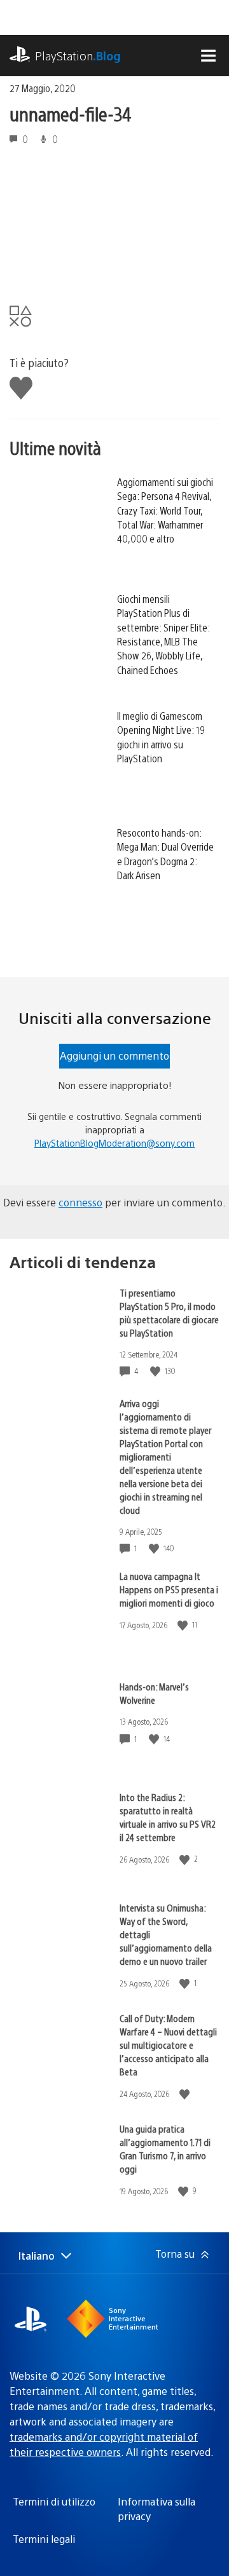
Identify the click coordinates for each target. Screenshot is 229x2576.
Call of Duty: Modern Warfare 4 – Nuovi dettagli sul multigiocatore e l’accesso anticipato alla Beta (168, 2045)
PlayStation (78, 56)
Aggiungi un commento (114, 1055)
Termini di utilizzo (54, 2501)
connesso (80, 1202)
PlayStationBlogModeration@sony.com (114, 1143)
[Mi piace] (156, 1371)
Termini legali (44, 2539)
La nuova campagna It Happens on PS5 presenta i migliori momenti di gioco (169, 1589)
